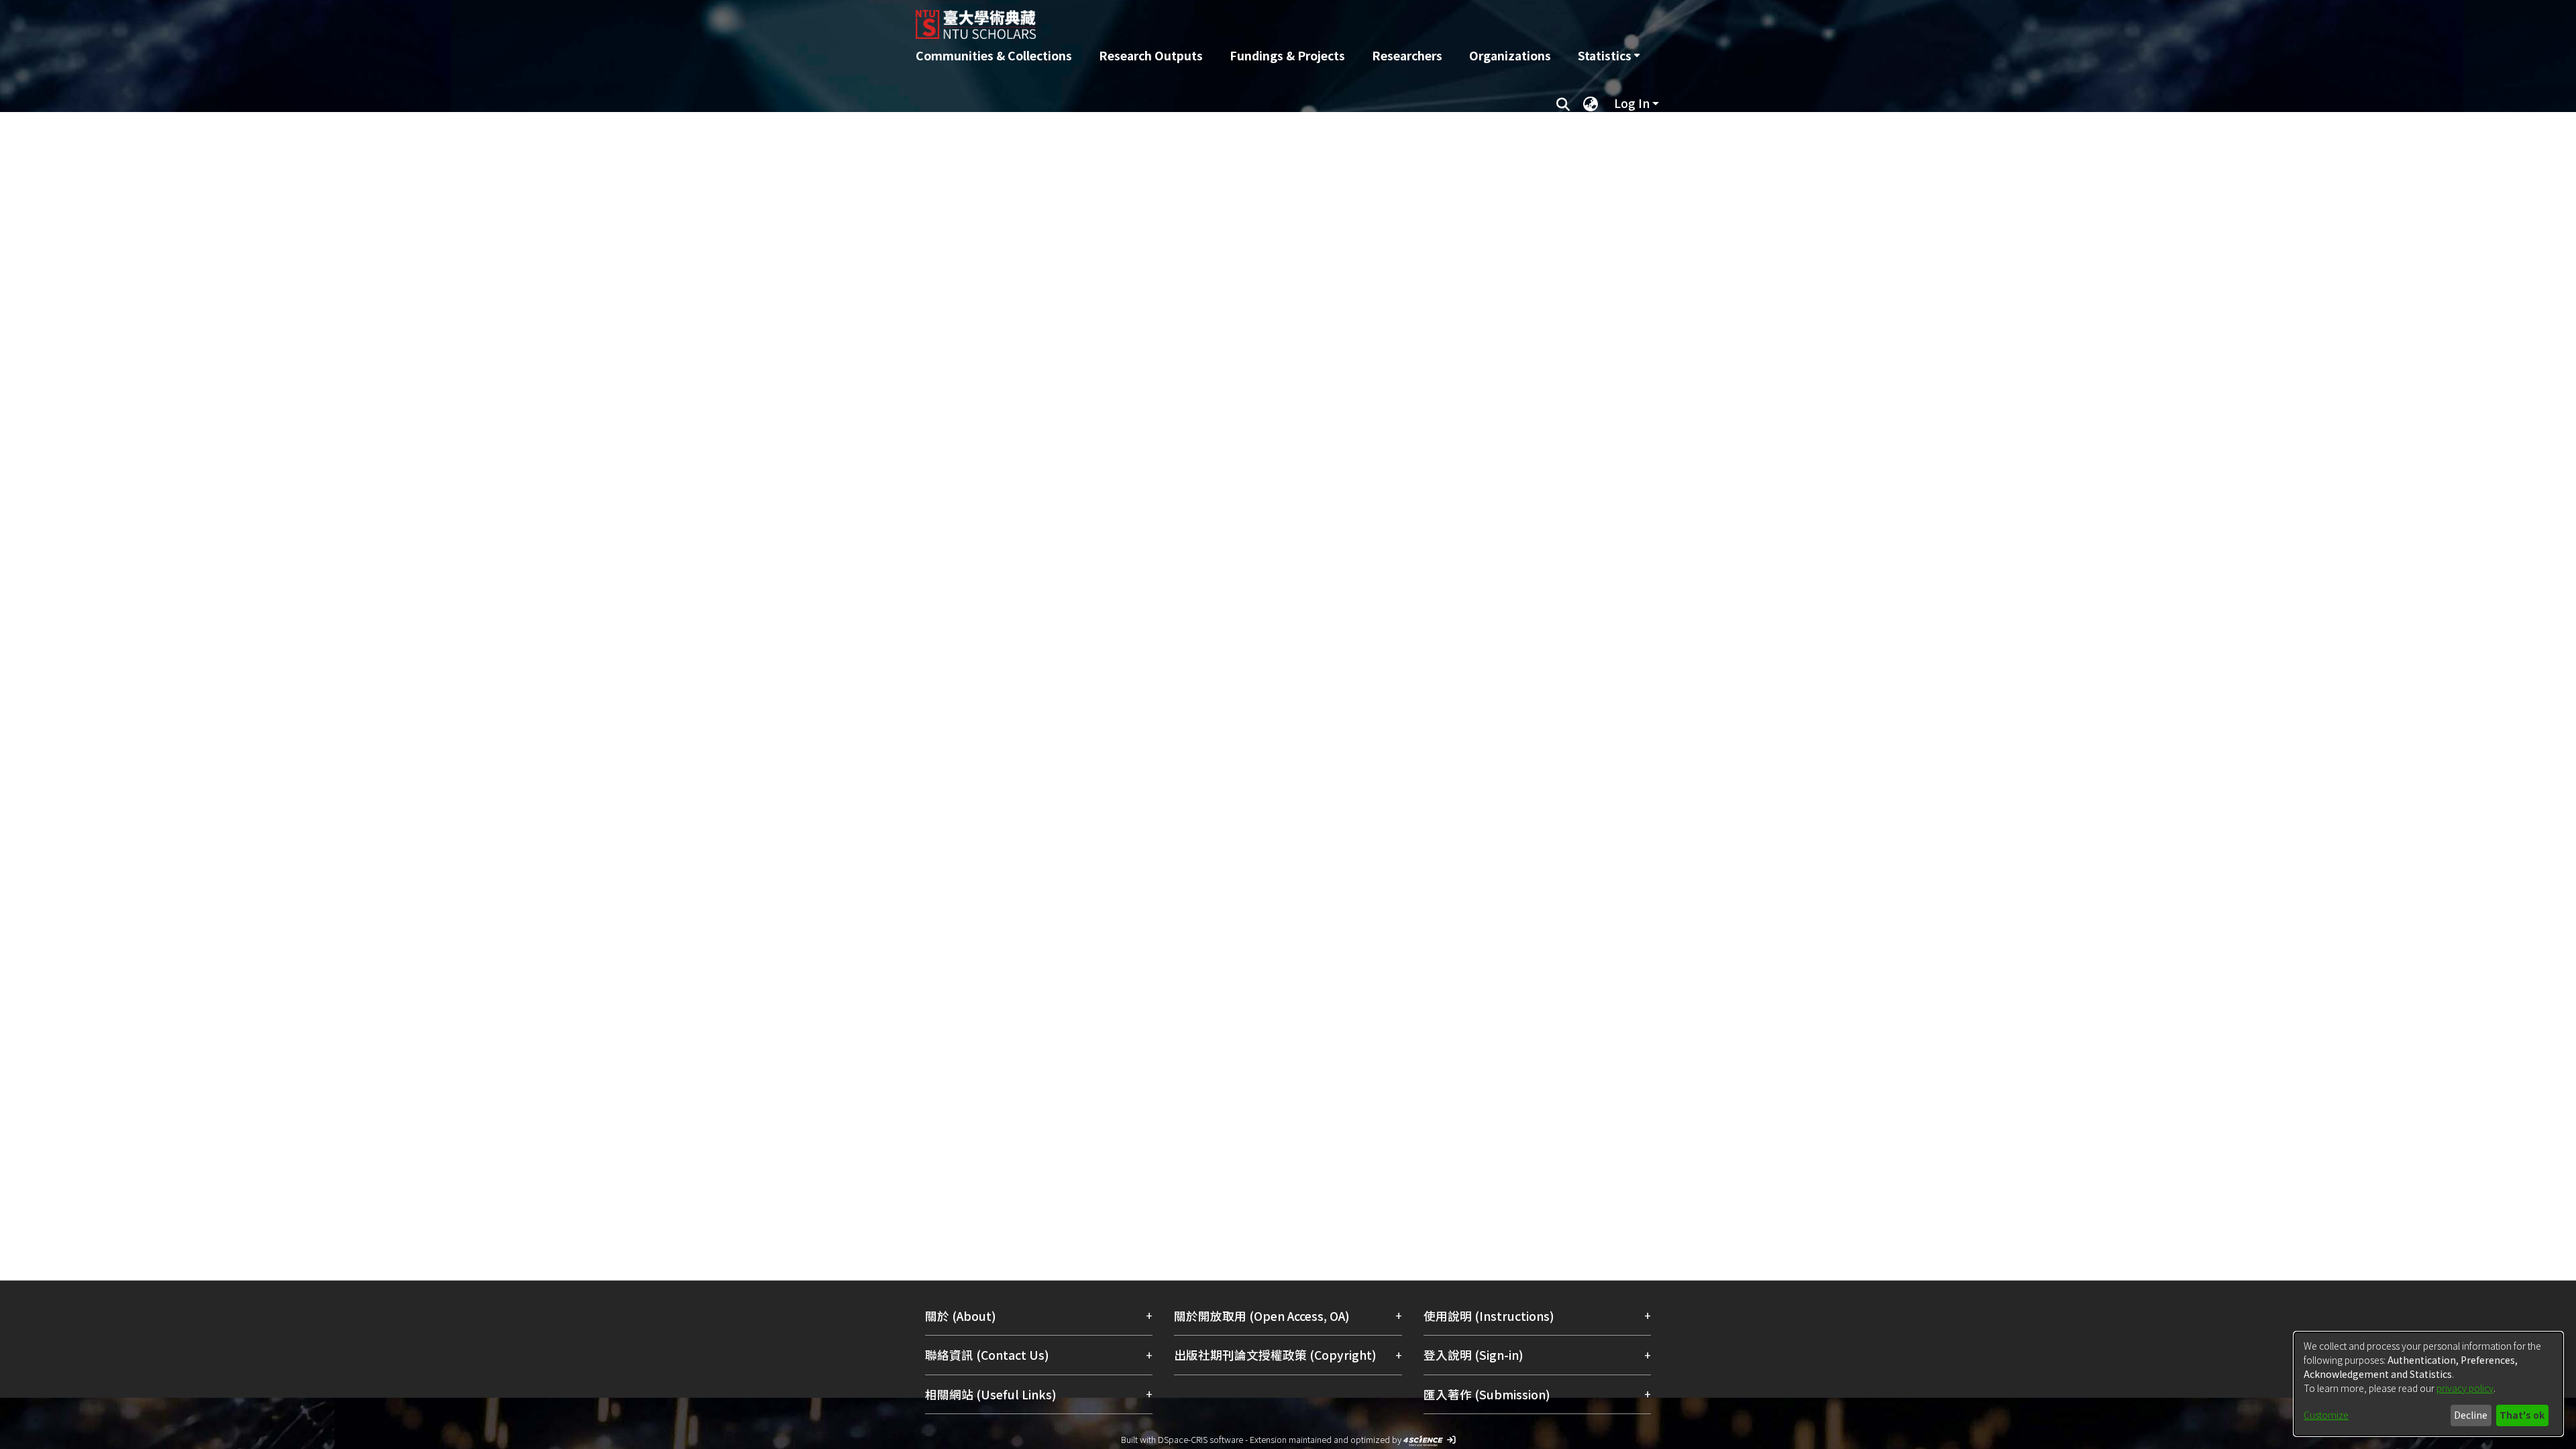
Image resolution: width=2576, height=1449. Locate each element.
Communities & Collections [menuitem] (994, 55)
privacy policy (2465, 1388)
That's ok (2522, 1415)
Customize (2326, 1415)
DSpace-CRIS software (1200, 1439)
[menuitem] (1609, 56)
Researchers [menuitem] (1407, 55)
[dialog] (2428, 1384)
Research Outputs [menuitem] (1151, 55)
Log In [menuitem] (1632, 103)
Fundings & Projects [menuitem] (1287, 55)
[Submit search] (1563, 103)
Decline (2471, 1415)
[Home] (1216, 19)
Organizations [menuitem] (1510, 55)
